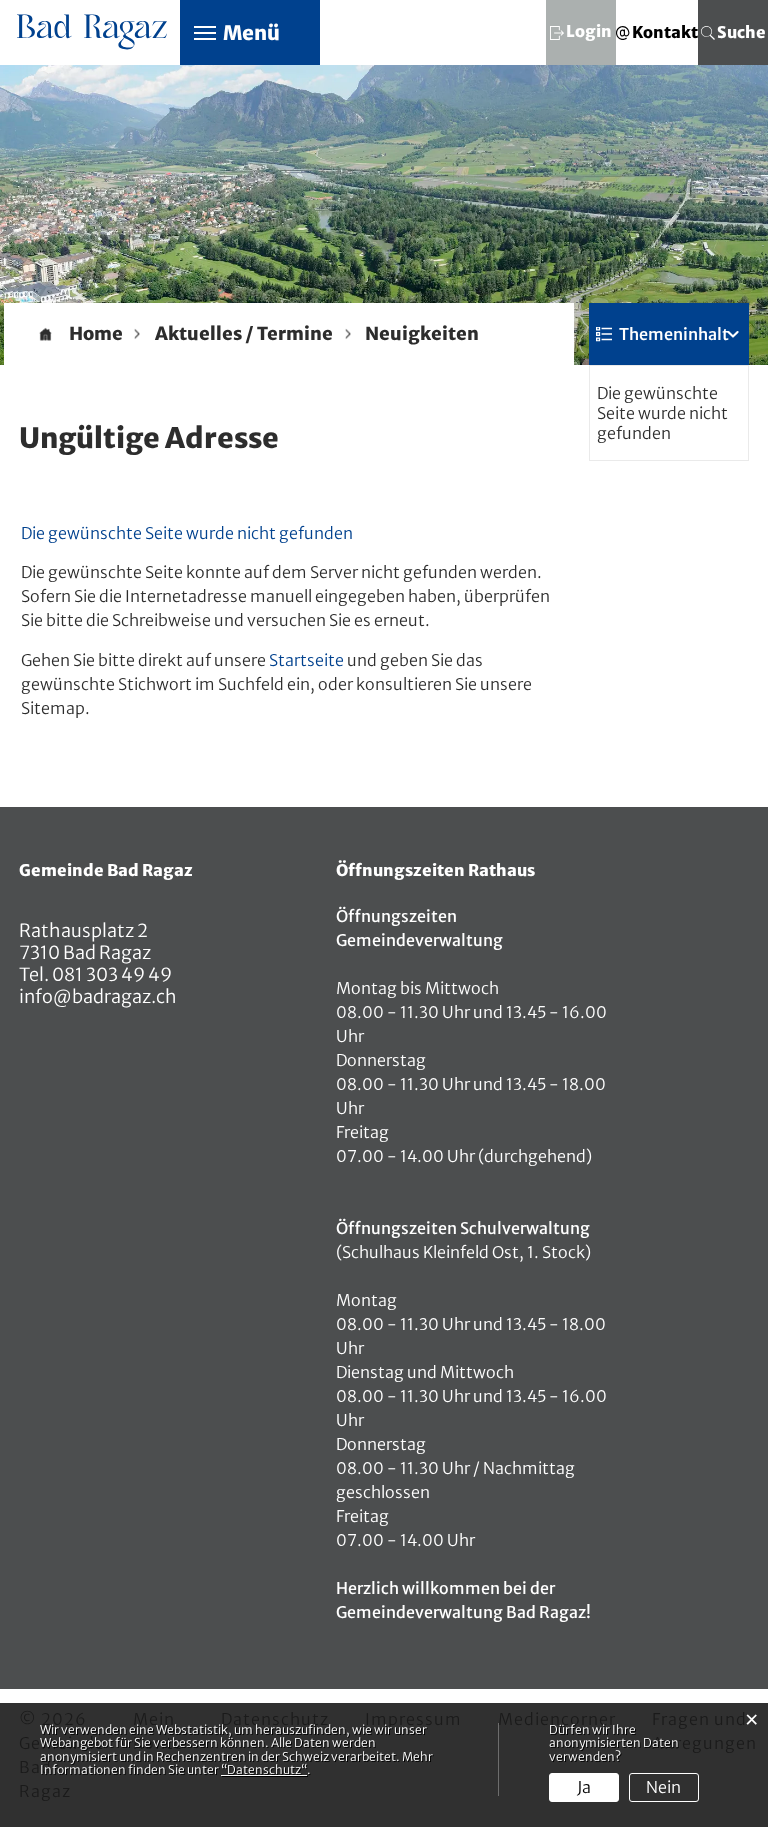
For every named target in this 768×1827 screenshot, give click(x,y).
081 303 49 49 (110, 974)
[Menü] (205, 32)
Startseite (306, 660)
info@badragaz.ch (98, 996)
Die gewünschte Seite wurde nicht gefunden (662, 413)
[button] (244, 334)
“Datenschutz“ (264, 1769)
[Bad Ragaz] (93, 28)
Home (96, 334)
